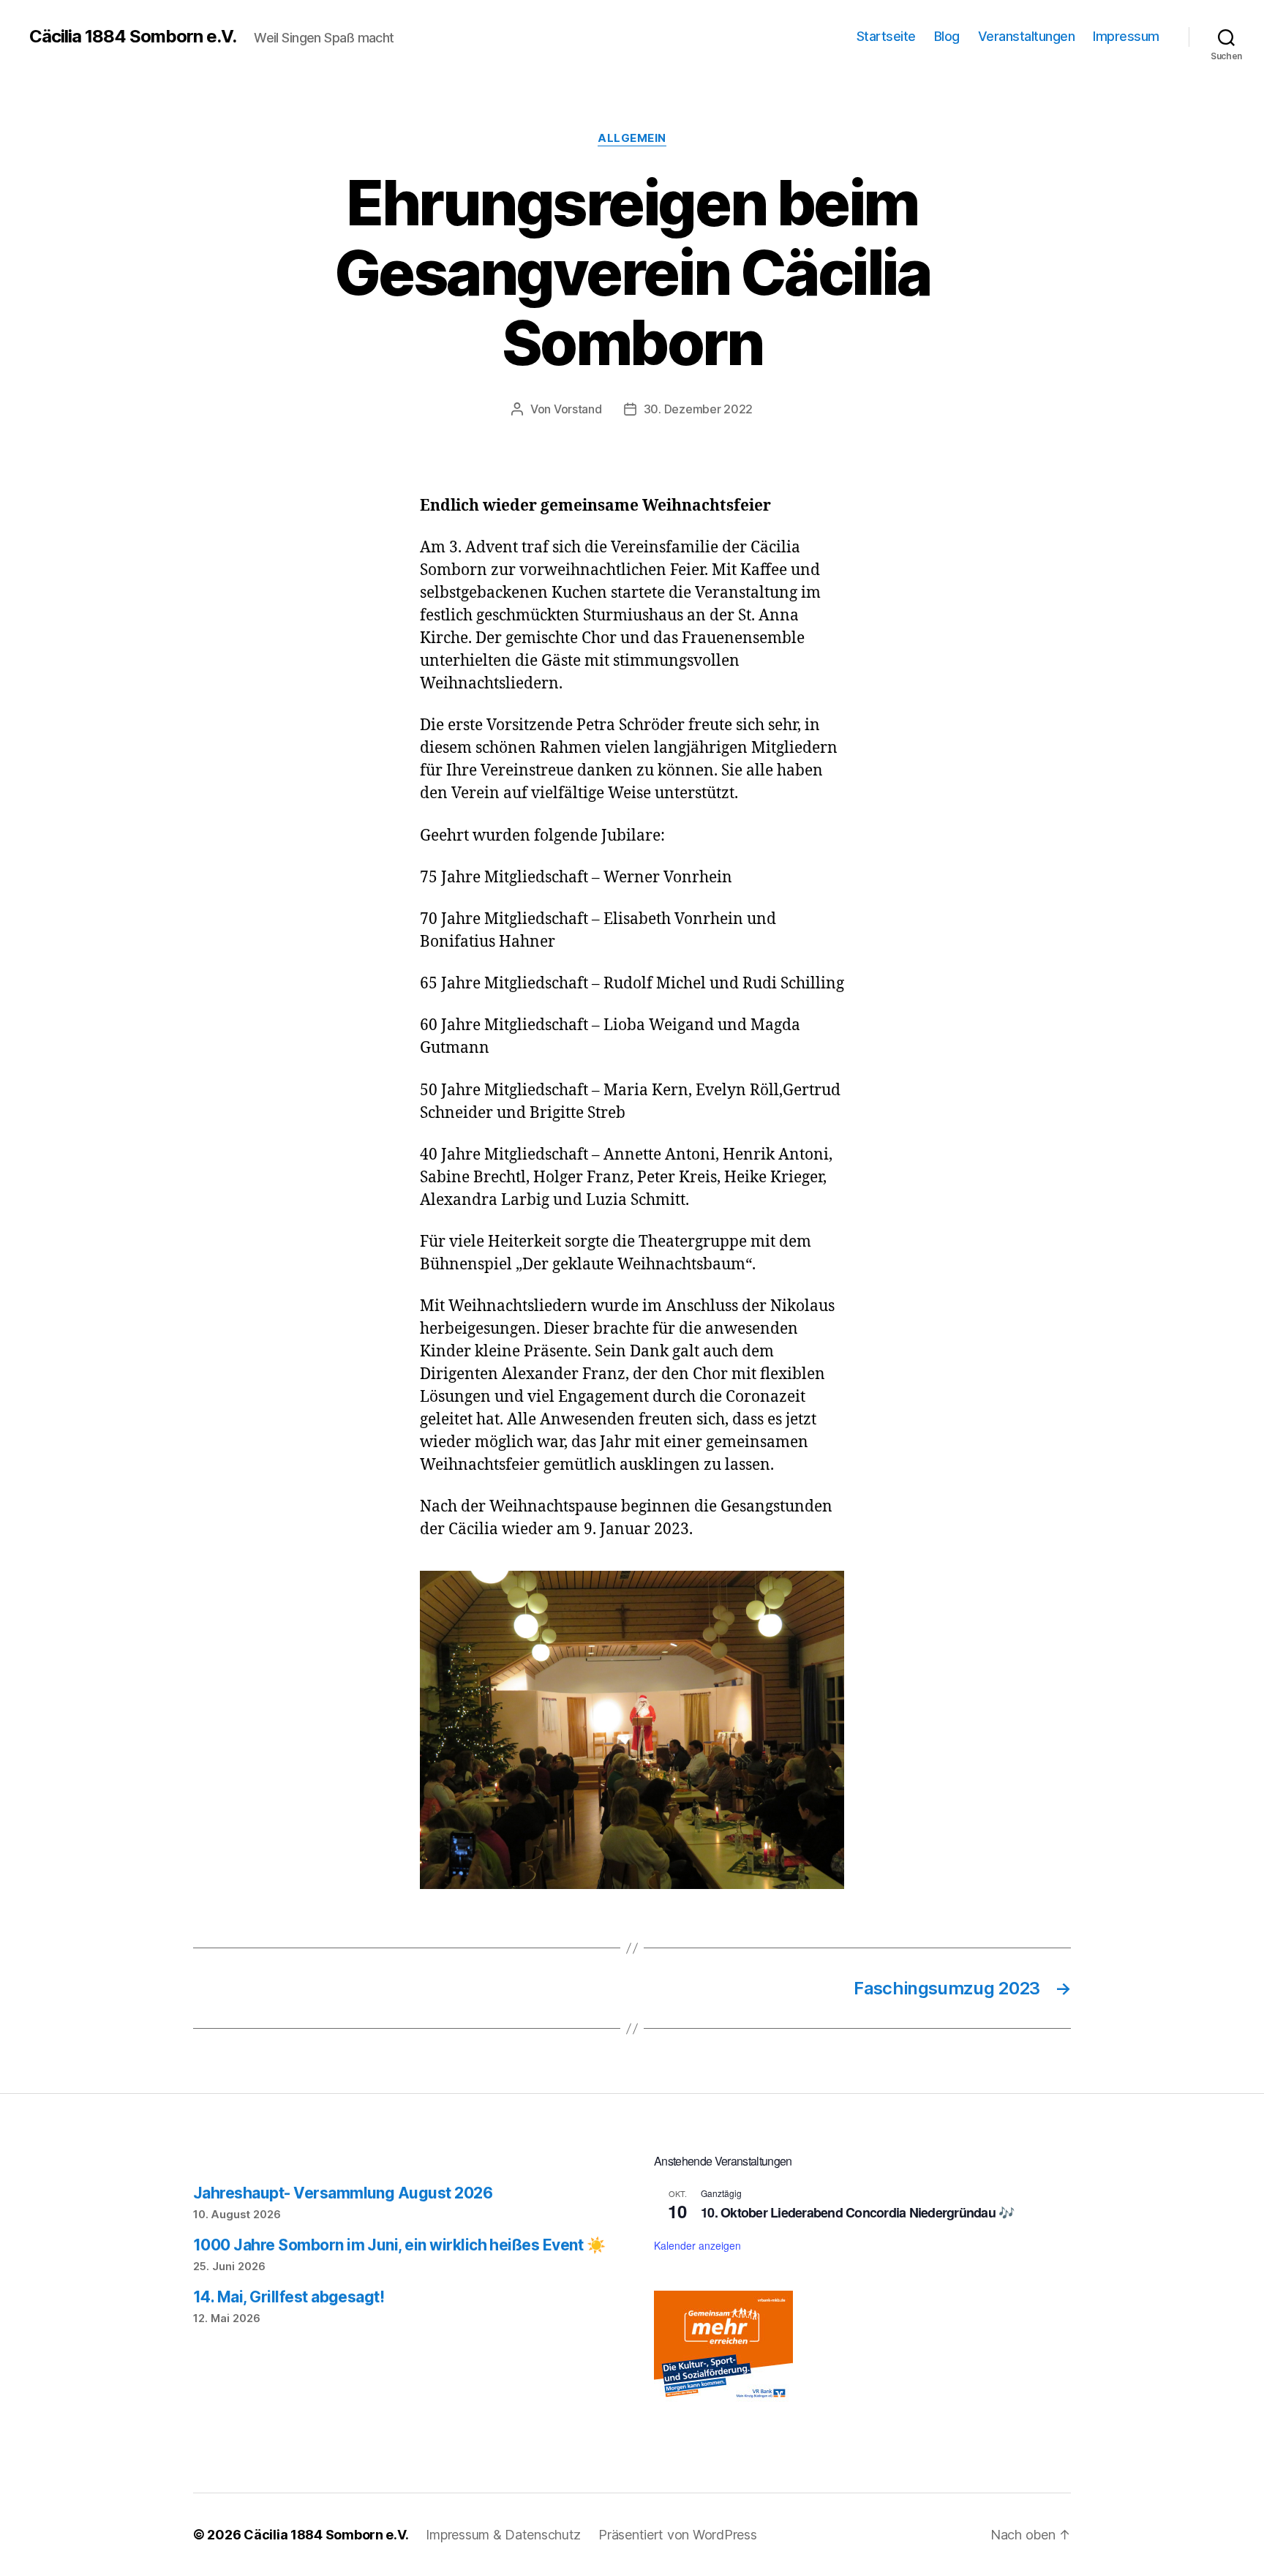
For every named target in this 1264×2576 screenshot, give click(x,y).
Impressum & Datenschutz (503, 2535)
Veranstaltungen (1027, 36)
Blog (947, 36)
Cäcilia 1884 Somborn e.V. (133, 37)
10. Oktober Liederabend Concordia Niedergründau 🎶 (857, 2212)
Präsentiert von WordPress (677, 2535)
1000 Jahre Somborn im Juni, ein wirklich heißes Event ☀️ (399, 2245)
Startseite (886, 36)
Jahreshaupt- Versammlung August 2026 (343, 2193)
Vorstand (578, 409)
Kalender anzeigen (697, 2245)
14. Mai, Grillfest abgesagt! (289, 2297)
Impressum (1126, 36)
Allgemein (632, 138)
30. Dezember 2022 (698, 409)
